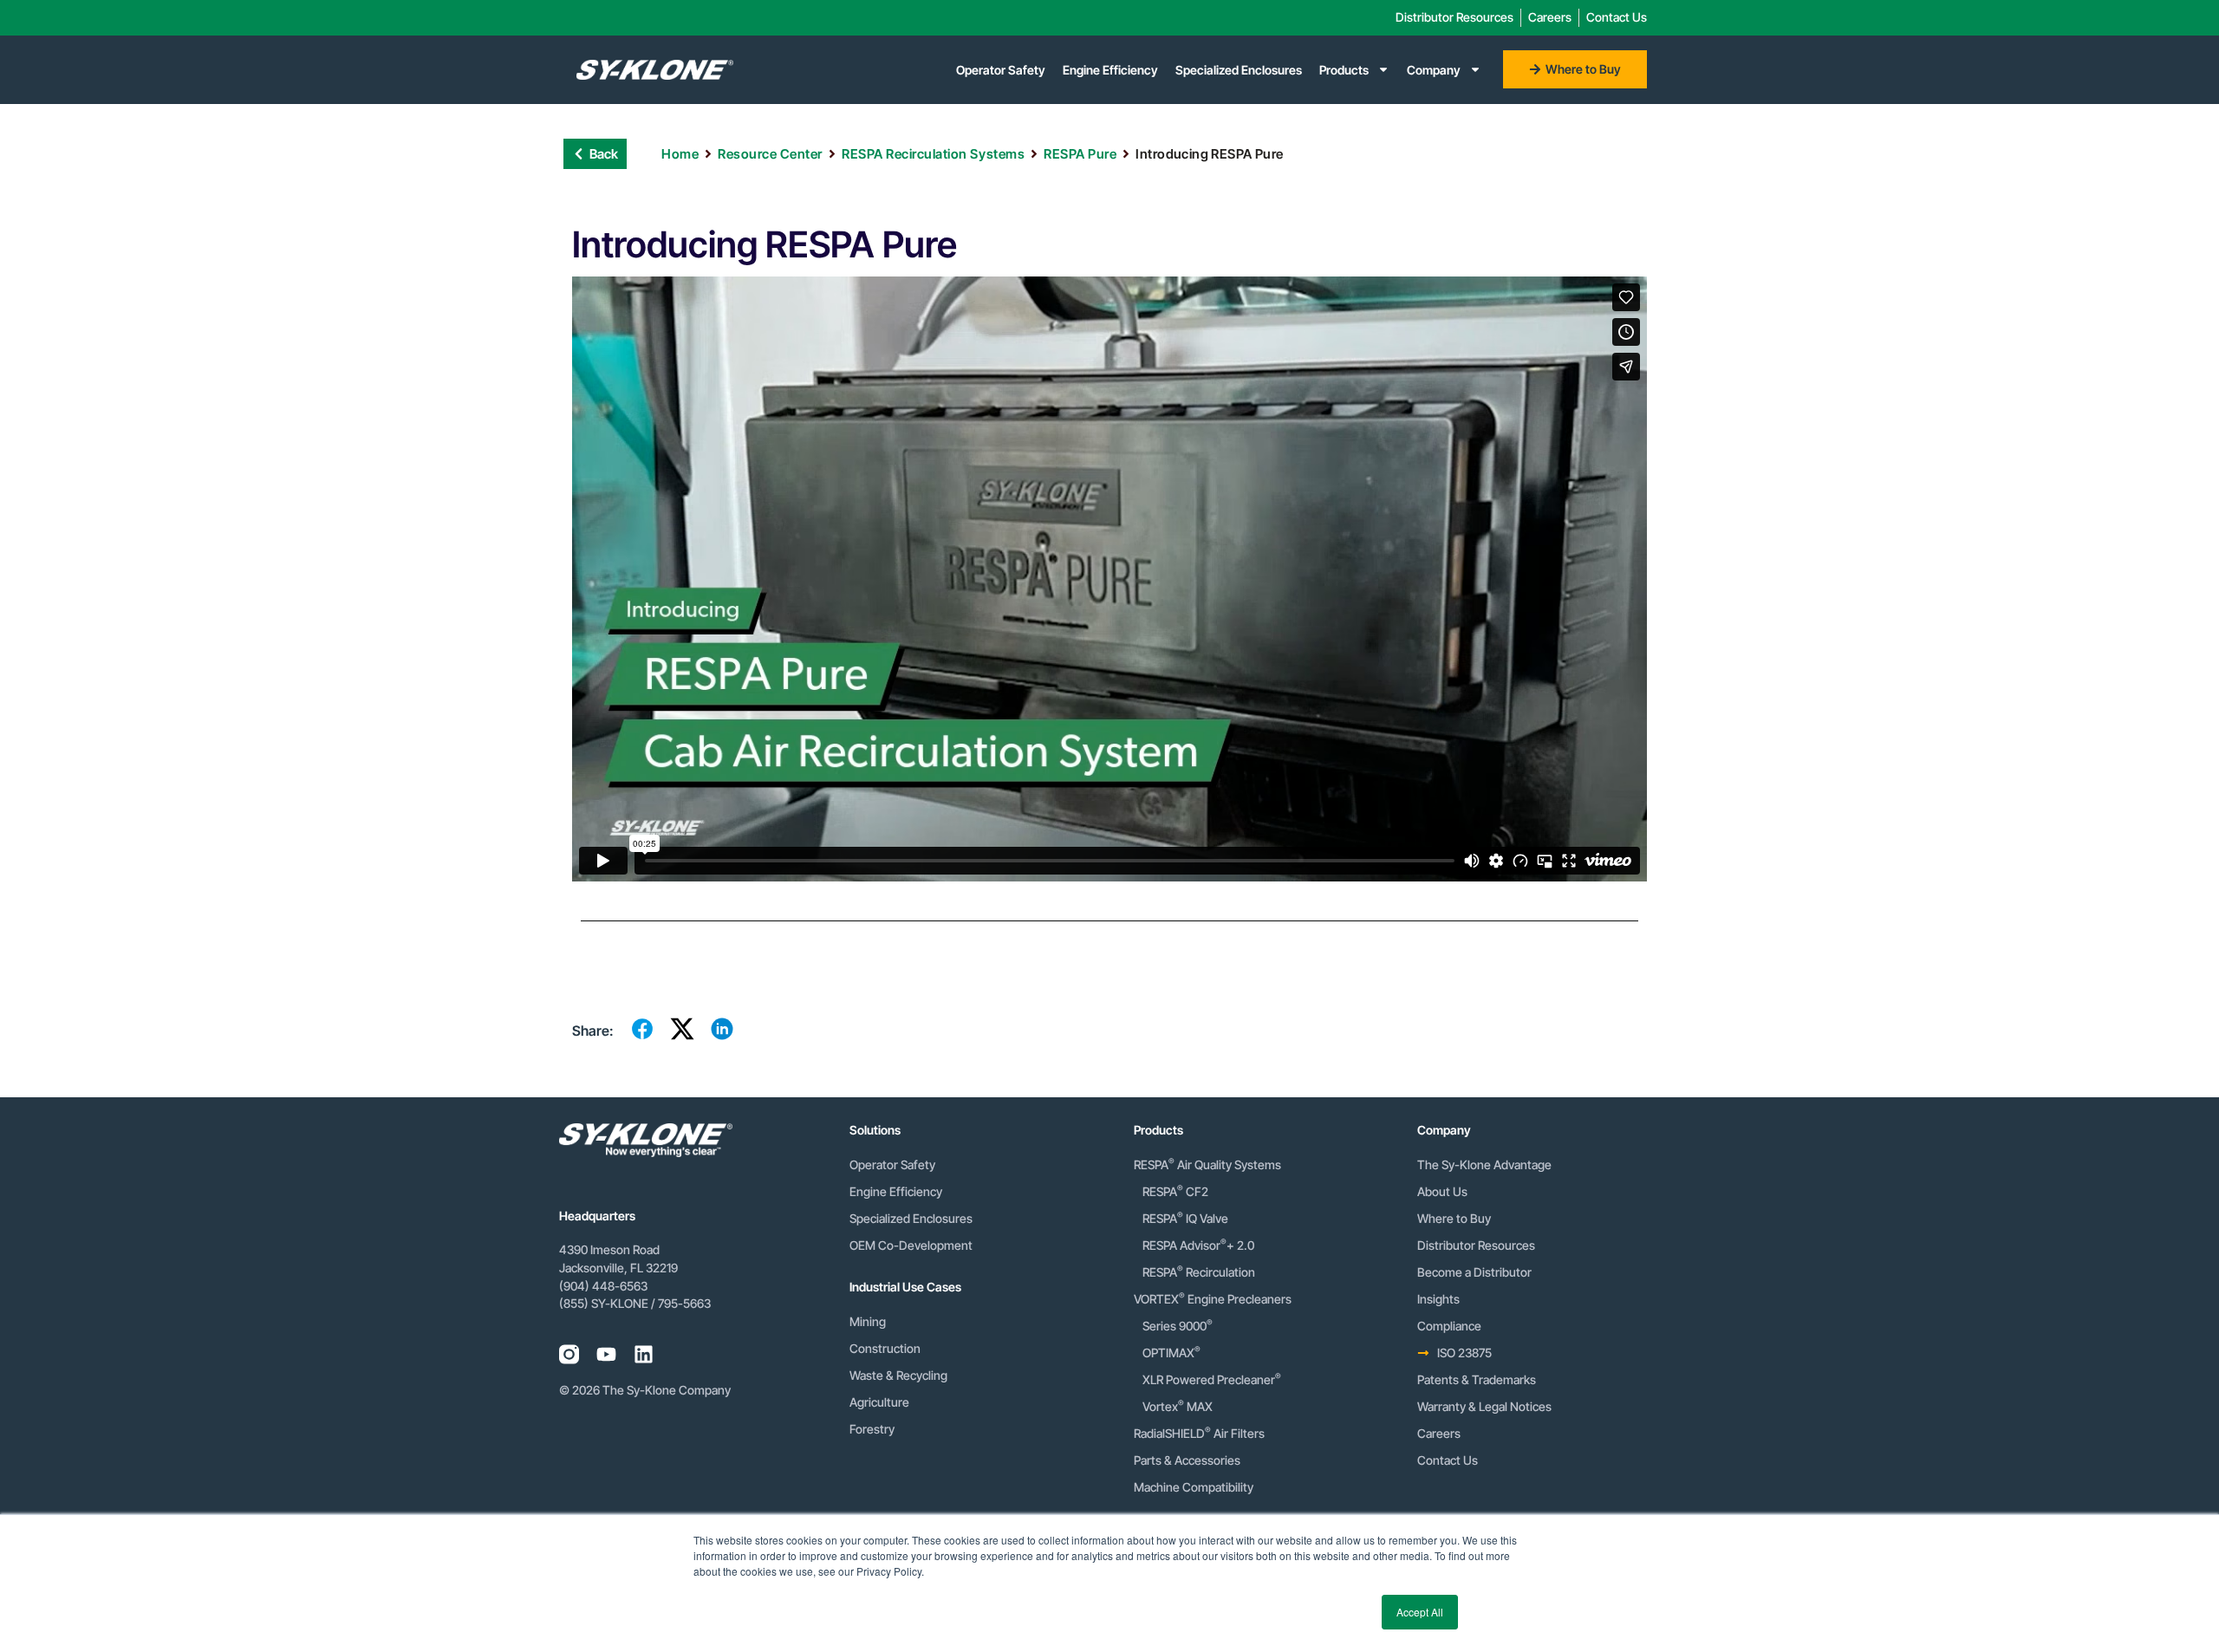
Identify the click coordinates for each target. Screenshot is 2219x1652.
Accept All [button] (1420, 1612)
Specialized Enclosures (1239, 70)
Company (1434, 70)
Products (1344, 70)
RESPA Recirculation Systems (933, 154)
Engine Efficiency (1110, 70)
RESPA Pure (1080, 154)
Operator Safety (1001, 70)
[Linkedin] (644, 1354)
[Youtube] (606, 1354)
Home (680, 154)
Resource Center (770, 154)
